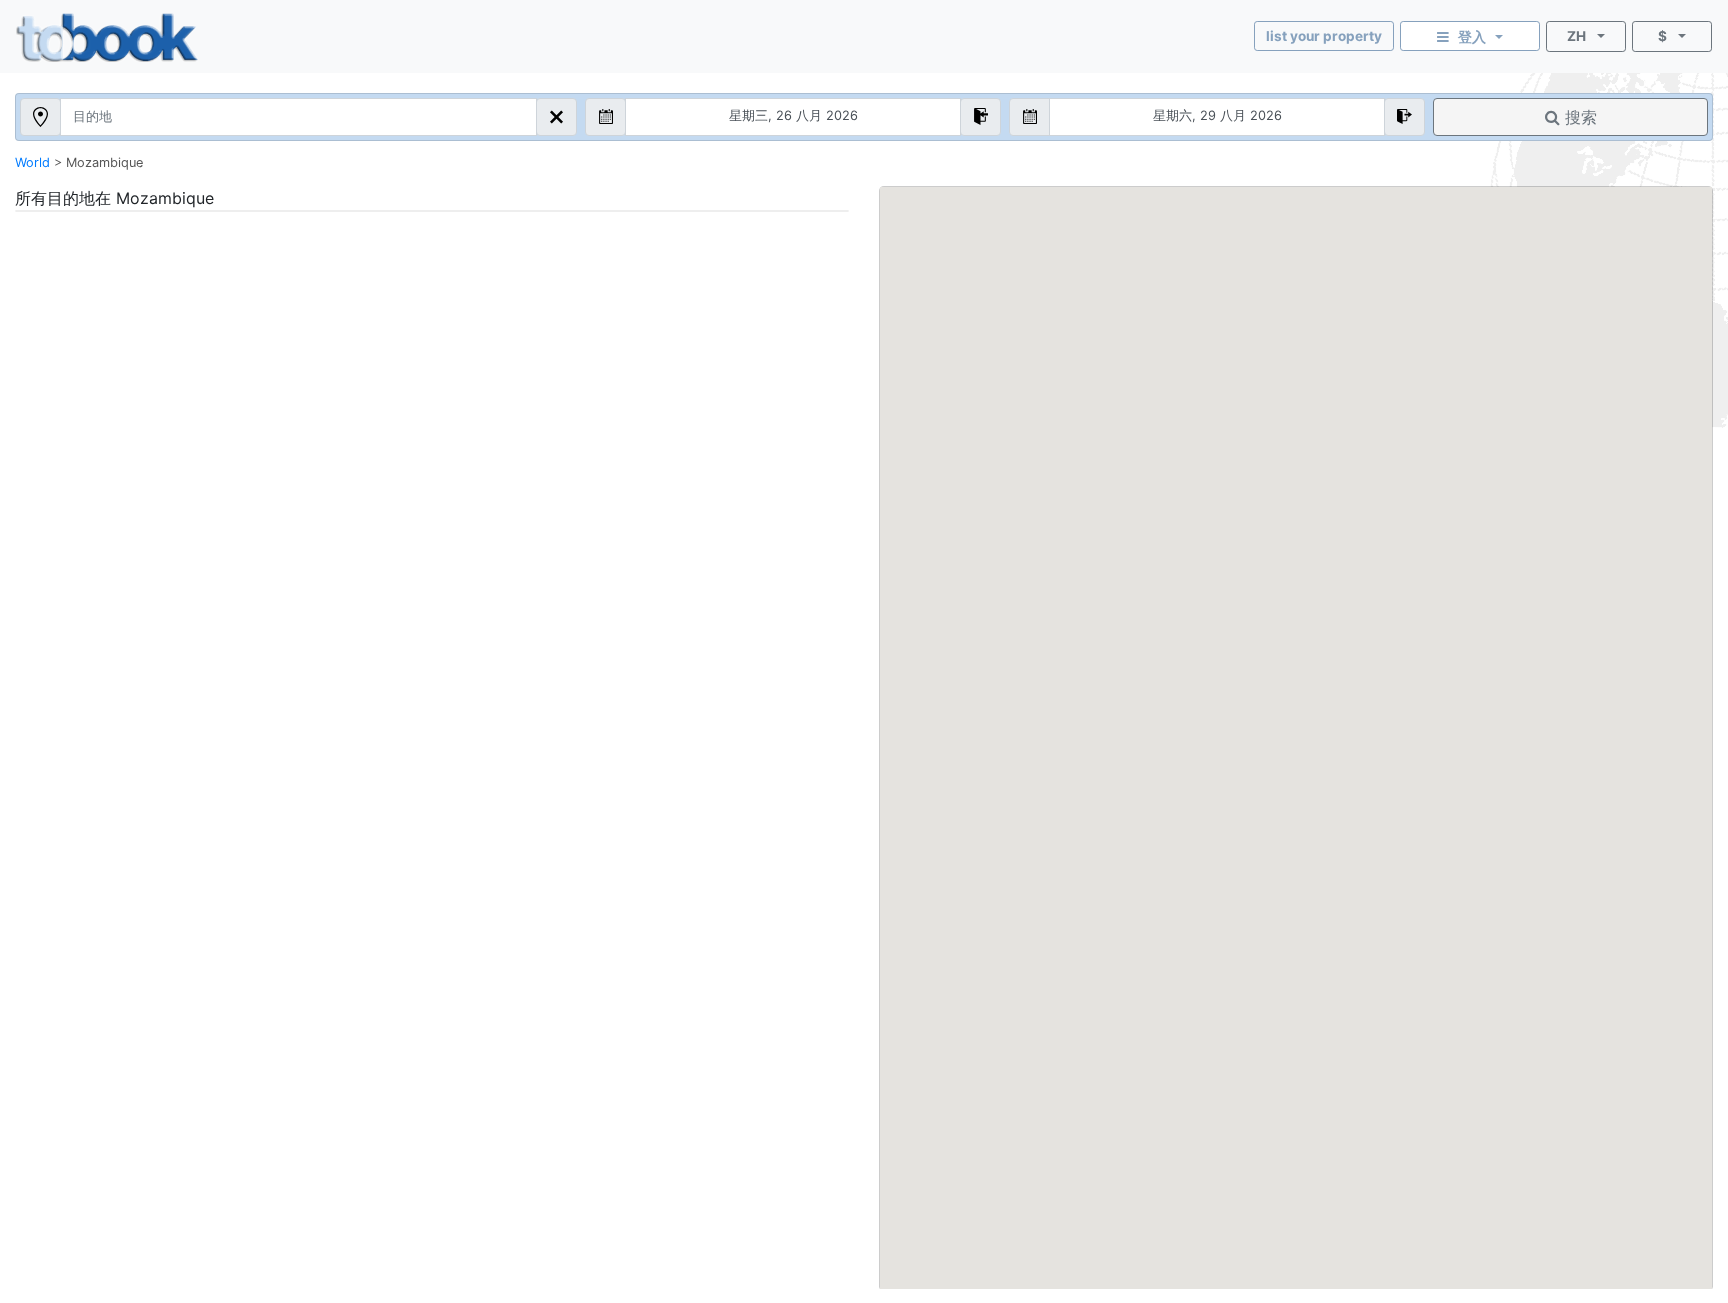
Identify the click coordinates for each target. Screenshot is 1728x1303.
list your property (1324, 36)
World (32, 162)
